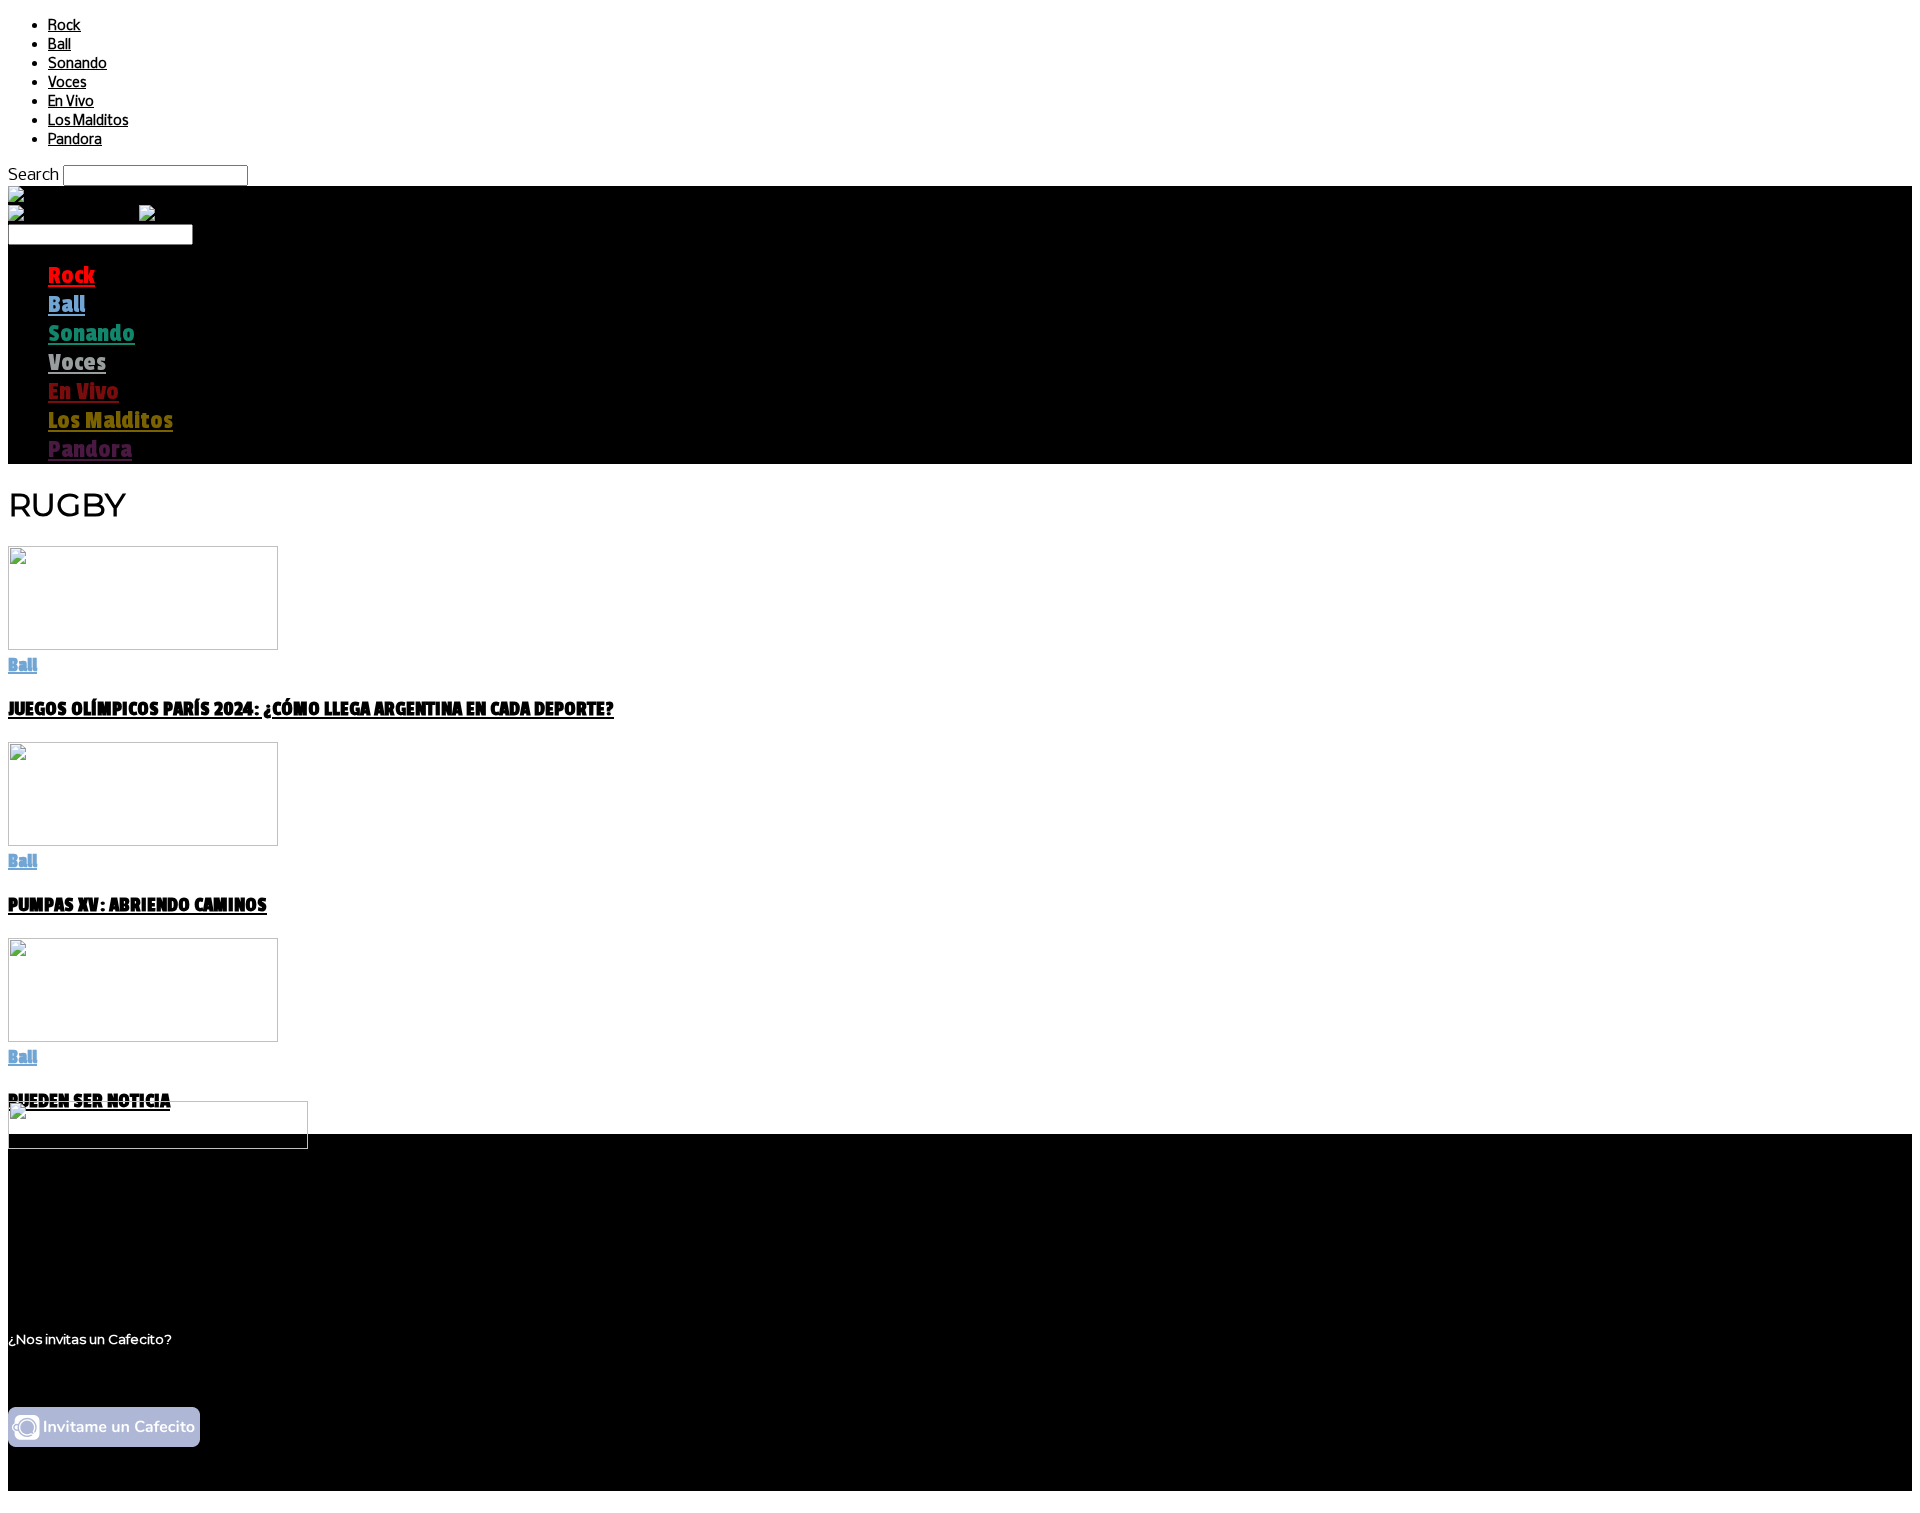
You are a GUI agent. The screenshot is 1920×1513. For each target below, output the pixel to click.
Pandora (75, 140)
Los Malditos (88, 121)
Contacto (85, 1264)
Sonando (77, 64)
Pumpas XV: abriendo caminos (137, 905)
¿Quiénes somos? (117, 1207)
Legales (78, 1226)
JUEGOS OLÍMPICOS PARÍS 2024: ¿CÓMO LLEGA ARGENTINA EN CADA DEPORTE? (311, 709)
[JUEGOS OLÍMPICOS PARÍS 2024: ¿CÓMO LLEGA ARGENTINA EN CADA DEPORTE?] (143, 644)
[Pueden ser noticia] (143, 1036)
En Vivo (71, 102)
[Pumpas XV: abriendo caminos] (143, 840)
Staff (67, 1245)
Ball (59, 45)
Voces (67, 83)
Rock (64, 26)
